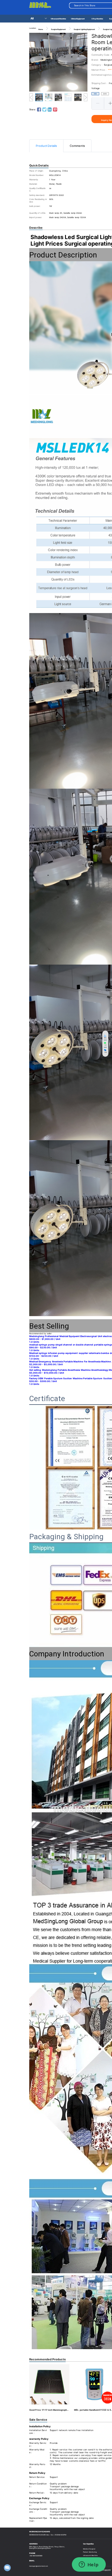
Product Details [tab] (46, 146)
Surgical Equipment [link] (58, 29)
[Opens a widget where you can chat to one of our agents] (89, 2565)
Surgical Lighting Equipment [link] (84, 29)
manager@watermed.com (39, 2566)
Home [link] (41, 29)
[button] (98, 103)
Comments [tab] (77, 146)
